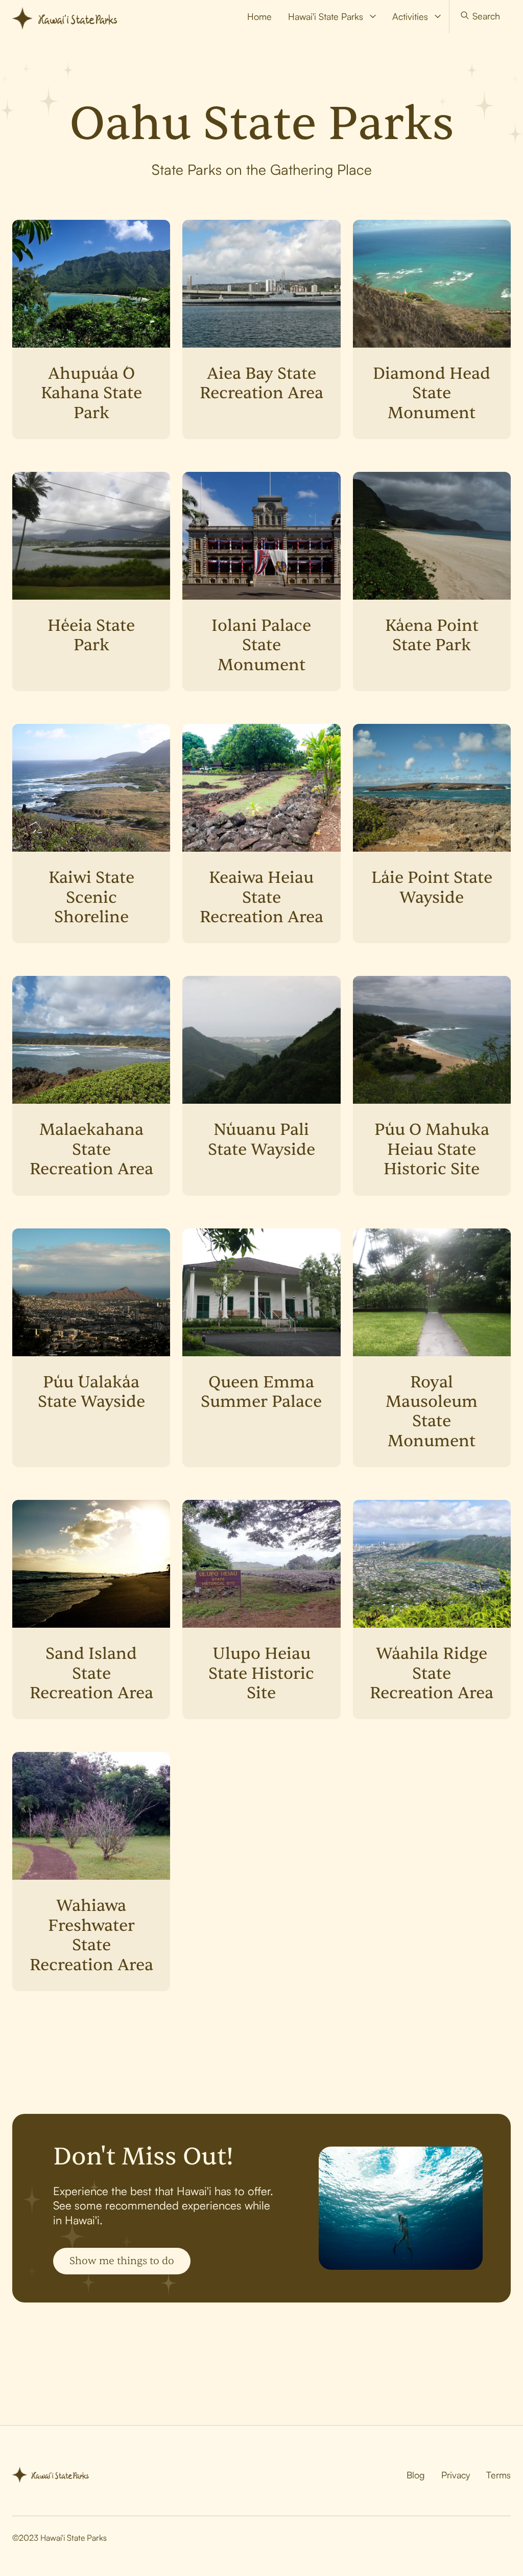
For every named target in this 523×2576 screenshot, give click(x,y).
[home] (70, 16)
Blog (416, 2475)
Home (259, 16)
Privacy (456, 2475)
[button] (332, 17)
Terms (498, 2475)
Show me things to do (122, 2261)
